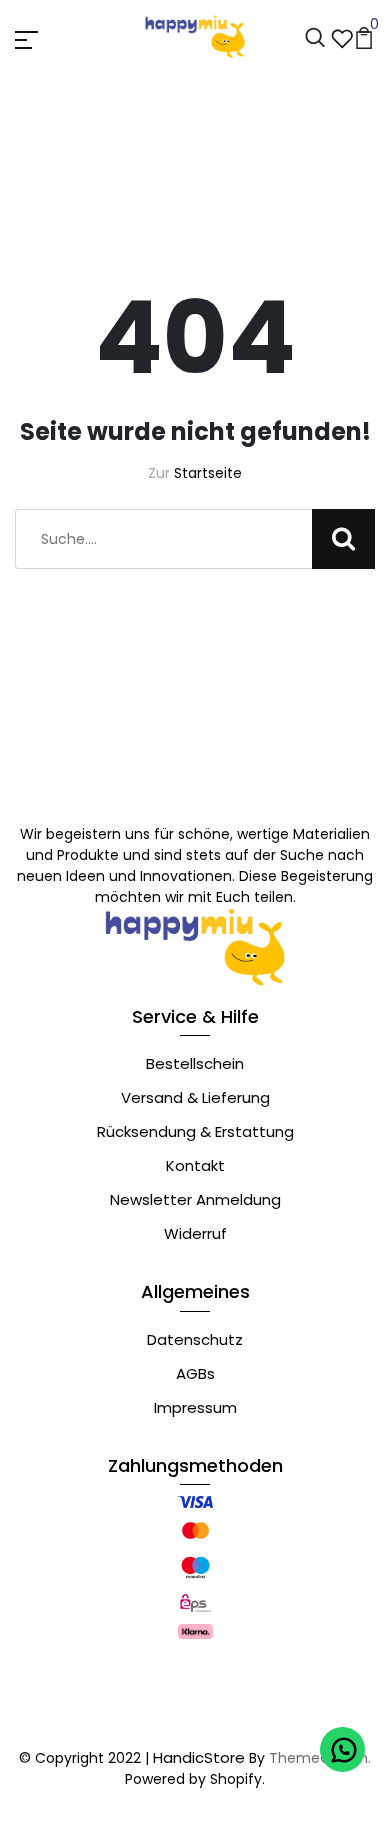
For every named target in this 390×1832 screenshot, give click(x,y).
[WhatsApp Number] (342, 1749)
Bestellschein (195, 1063)
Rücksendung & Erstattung (195, 1131)
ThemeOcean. (320, 1758)
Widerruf (195, 1233)
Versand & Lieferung (195, 1097)
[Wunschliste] (342, 36)
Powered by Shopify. (195, 1779)
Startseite (208, 473)
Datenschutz (195, 1339)
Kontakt (195, 1165)
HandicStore (199, 1757)
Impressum (195, 1407)
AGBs (195, 1373)
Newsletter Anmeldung (195, 1199)
